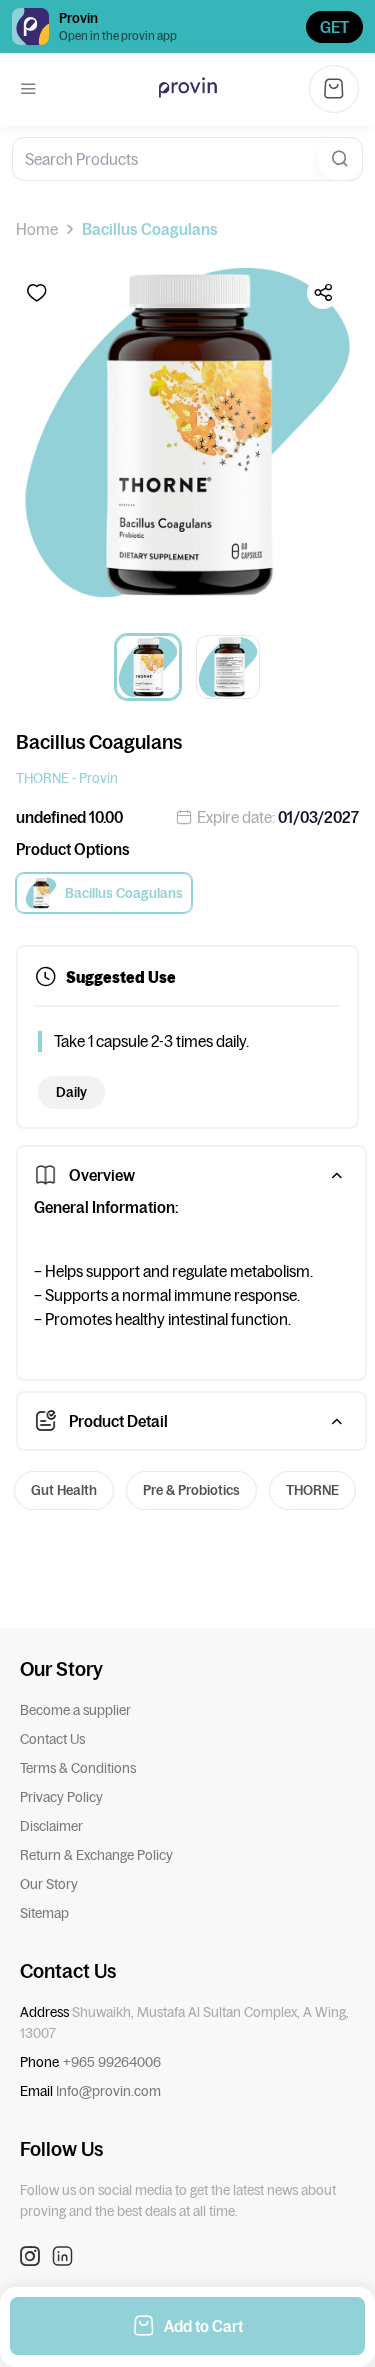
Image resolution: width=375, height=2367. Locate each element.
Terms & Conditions (78, 1768)
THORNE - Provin (67, 778)
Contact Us (52, 1739)
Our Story (49, 1884)
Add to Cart (203, 2326)
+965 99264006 (112, 2062)
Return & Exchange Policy (96, 1855)
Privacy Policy (61, 1797)
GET (334, 27)
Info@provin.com (108, 2091)
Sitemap (44, 1913)
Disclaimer (51, 1826)
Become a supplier (75, 1710)
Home (37, 229)
